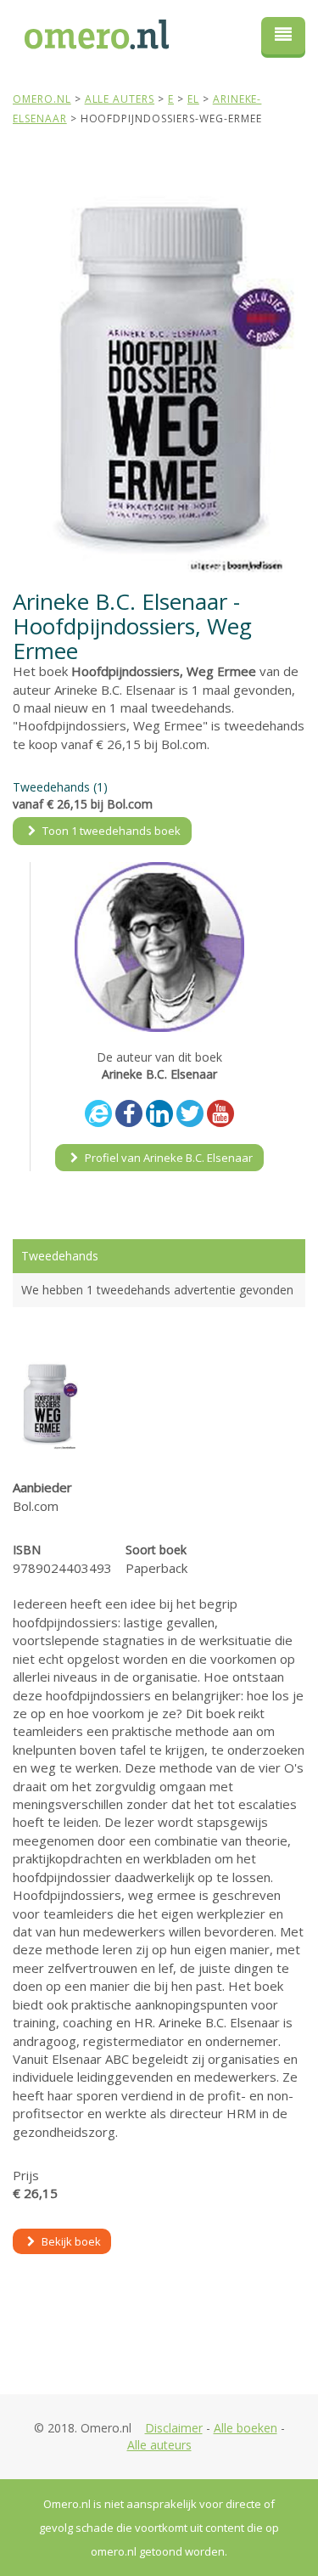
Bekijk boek (70, 2241)
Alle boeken (245, 2428)
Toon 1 (110, 831)
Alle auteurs (159, 2445)
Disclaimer (174, 2428)
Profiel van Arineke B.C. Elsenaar (167, 1158)
